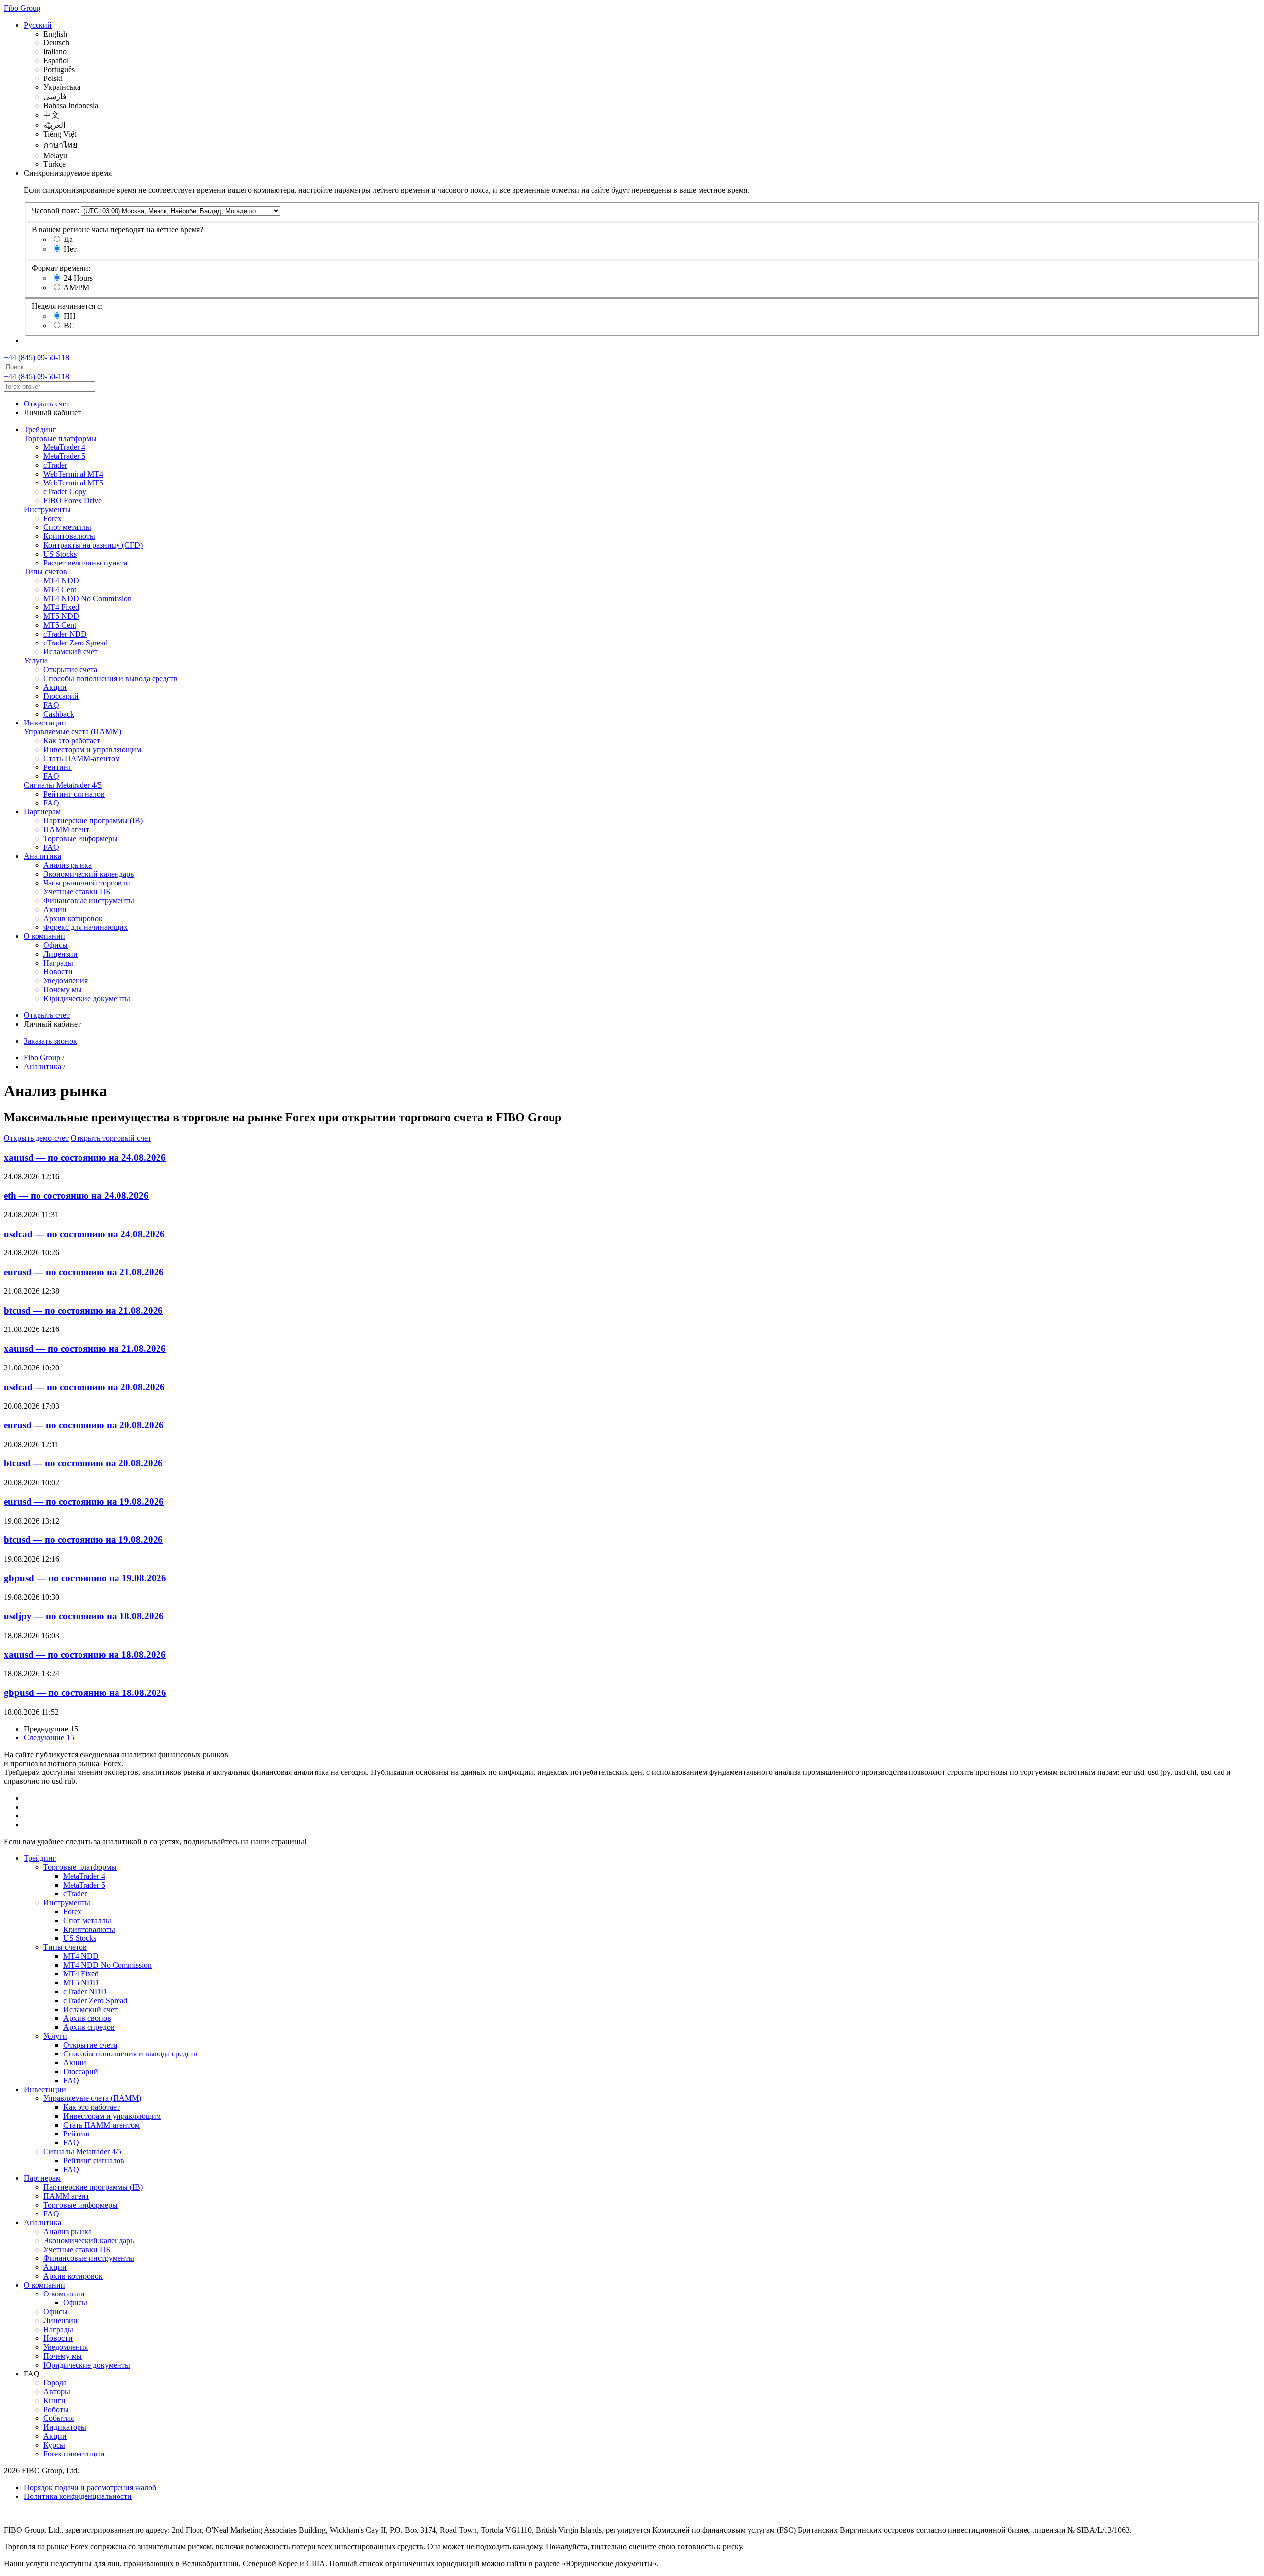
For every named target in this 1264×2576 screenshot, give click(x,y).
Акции (55, 687)
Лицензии (60, 954)
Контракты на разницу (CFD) (93, 545)
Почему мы (63, 989)
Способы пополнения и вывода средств (111, 678)
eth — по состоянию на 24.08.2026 (76, 1195)
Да (68, 239)
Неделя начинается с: (67, 306)
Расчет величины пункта (85, 563)
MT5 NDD (61, 616)
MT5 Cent (60, 625)
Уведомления (66, 981)
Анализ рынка (68, 865)
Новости (58, 972)
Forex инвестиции (74, 2454)
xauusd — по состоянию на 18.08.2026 (85, 1655)
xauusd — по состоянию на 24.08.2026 (85, 1157)
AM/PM (76, 288)
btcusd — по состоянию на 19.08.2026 (83, 1540)
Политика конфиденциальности (78, 2496)
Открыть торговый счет (111, 1138)
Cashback (59, 714)
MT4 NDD (61, 581)
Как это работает (72, 741)
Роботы (56, 2409)
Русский (38, 25)
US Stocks (60, 554)
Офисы (56, 945)
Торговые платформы (60, 438)
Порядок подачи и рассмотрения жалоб (90, 2487)
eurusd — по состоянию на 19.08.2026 (84, 1502)
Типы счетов (45, 572)
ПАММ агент (66, 829)
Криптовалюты (69, 536)
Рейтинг (58, 767)
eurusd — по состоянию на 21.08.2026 (84, 1272)
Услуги (36, 661)
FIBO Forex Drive (73, 501)
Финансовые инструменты (89, 901)
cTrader (55, 465)
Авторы (57, 2392)
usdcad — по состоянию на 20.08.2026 (84, 1387)
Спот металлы (67, 527)
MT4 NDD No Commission (88, 598)
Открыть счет (47, 404)
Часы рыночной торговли (87, 883)
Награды (58, 963)
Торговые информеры (80, 838)
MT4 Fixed (61, 607)
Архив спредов (89, 2027)
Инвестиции (45, 723)
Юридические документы (87, 998)
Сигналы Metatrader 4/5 (63, 785)
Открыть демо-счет (36, 1138)
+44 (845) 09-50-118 (37, 357)
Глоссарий (61, 696)
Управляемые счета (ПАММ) (73, 732)
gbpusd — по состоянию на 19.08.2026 (85, 1578)
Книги (55, 2400)
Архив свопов (87, 2018)
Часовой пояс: (55, 211)
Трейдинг (40, 429)
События (59, 2418)
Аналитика (42, 856)
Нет (70, 249)
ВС (69, 326)
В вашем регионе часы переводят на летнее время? (118, 229)
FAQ (51, 705)
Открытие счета (70, 669)
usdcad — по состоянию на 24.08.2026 (84, 1234)
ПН (70, 316)
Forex (53, 518)
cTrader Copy (65, 492)
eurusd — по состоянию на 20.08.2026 (84, 1425)
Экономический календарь (89, 874)
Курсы (54, 2445)
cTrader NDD (65, 634)
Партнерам (42, 812)
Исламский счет (71, 652)
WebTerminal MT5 (73, 483)
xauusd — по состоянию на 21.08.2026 (85, 1348)
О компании (44, 936)
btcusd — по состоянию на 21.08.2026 (83, 1310)
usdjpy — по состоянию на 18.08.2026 (84, 1616)
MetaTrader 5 (64, 456)
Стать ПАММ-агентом (82, 758)
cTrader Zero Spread (76, 643)
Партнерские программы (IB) (93, 821)
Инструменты (47, 509)
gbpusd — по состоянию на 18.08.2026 (85, 1693)
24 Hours (78, 278)
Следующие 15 (49, 1738)
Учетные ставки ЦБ (77, 892)
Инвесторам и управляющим (92, 749)
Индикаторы (65, 2427)
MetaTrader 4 (64, 447)
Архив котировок (73, 918)
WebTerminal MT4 (73, 474)
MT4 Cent (60, 589)
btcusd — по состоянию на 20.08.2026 (83, 1463)
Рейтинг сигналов (74, 794)
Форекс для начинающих (86, 927)
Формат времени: (61, 268)
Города (55, 2383)
